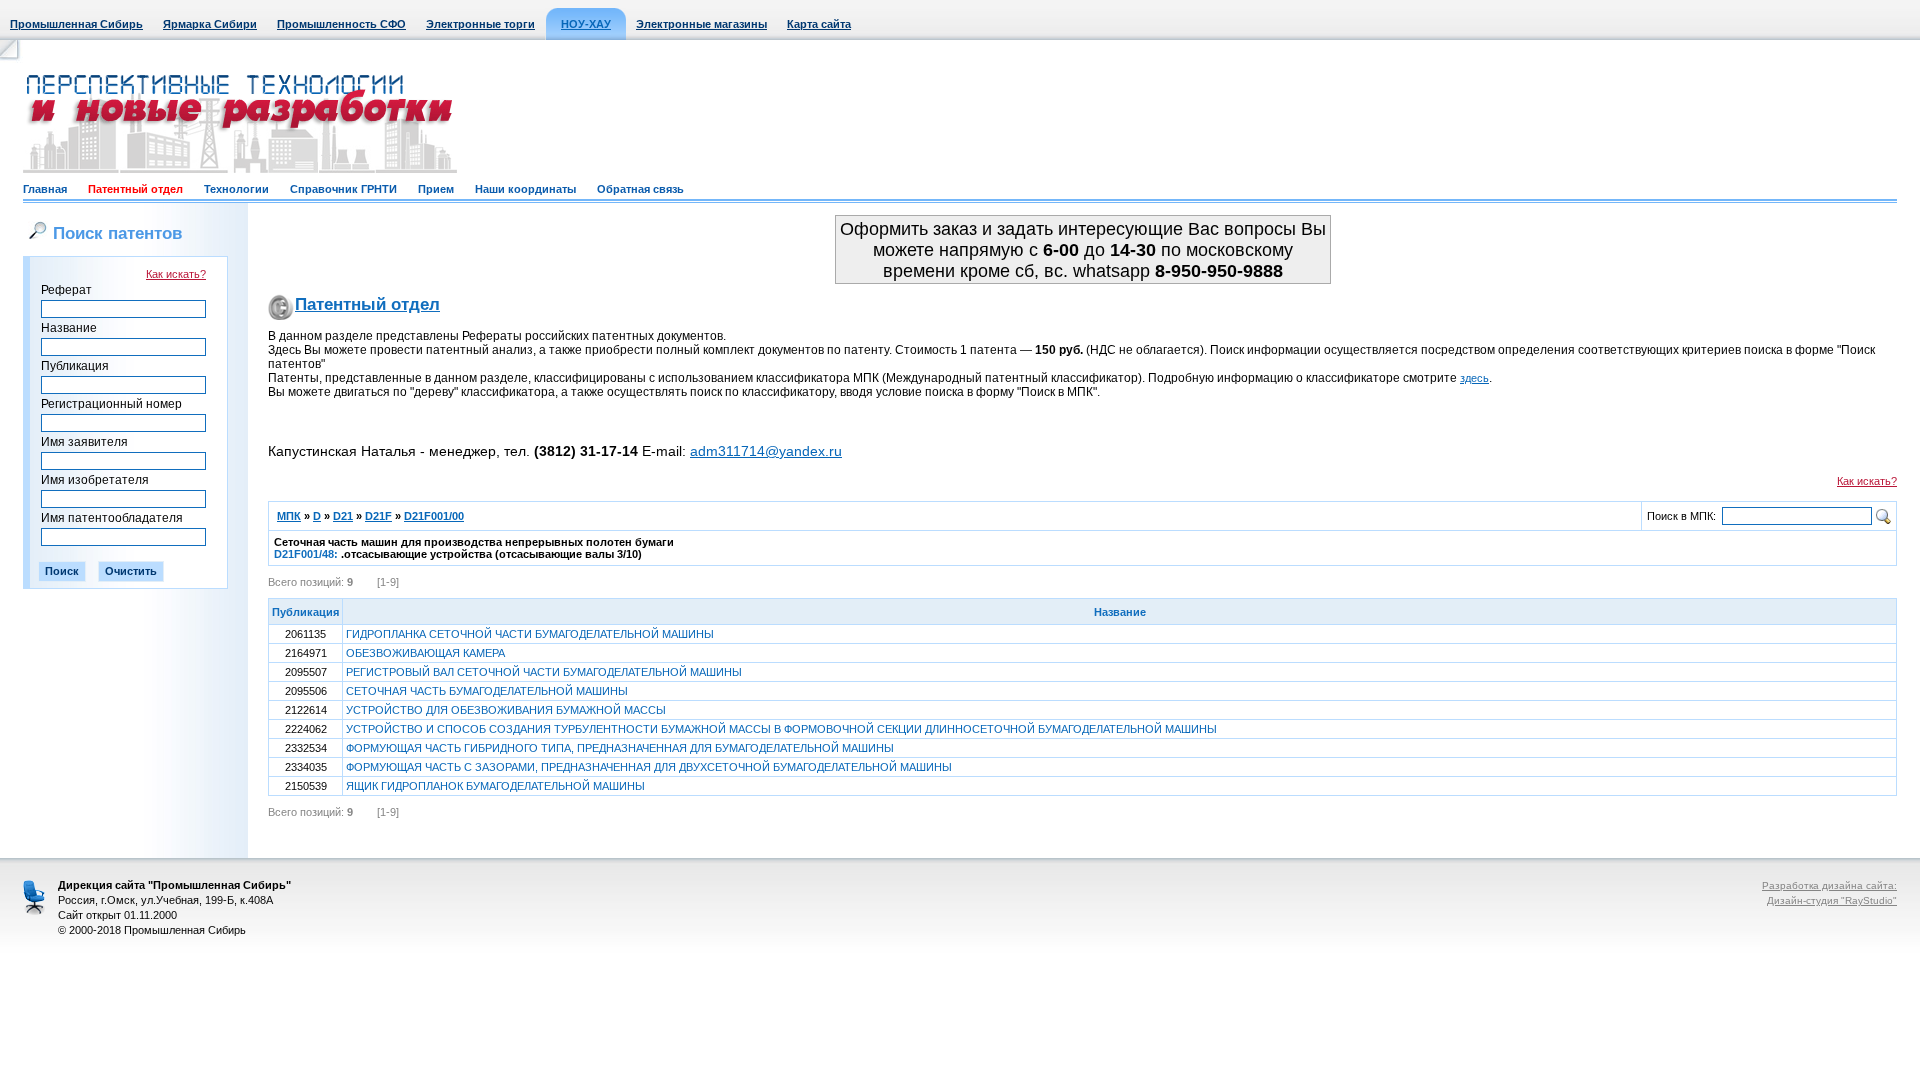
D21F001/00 (434, 516)
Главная (45, 189)
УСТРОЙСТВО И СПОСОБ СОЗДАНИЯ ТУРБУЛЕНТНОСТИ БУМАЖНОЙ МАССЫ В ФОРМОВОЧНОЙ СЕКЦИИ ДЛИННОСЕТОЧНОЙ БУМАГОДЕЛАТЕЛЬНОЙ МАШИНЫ (781, 729)
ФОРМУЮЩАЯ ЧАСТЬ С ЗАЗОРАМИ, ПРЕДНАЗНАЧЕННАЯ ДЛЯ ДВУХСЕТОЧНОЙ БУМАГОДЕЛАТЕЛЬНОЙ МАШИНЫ (649, 767)
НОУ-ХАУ (586, 24)
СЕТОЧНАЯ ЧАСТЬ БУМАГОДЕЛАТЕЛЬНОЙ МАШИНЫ (487, 691)
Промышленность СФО (341, 24)
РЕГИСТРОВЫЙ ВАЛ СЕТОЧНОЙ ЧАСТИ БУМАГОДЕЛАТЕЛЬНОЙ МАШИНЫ (544, 672)
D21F (378, 516)
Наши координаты (525, 189)
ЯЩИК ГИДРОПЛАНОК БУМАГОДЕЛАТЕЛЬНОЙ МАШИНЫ (495, 786)
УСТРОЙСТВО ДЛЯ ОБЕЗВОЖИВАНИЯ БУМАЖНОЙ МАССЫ (506, 710)
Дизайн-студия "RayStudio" (1832, 900)
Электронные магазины (701, 24)
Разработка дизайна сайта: (1829, 885)
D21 (343, 516)
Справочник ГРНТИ (343, 189)
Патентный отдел (135, 189)
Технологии (236, 189)
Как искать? (176, 274)
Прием (436, 189)
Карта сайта (819, 24)
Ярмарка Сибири (210, 24)
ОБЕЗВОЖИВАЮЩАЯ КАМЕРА (425, 653)
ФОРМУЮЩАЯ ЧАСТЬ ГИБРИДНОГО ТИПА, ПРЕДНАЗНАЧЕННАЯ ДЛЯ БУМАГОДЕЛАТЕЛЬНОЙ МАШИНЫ (620, 748)
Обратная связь (640, 189)
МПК (289, 516)
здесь (1474, 378)
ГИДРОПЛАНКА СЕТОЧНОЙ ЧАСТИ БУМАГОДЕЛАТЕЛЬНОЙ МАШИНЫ (530, 634)
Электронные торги (480, 24)
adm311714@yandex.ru (766, 451)
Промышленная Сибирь (76, 24)
